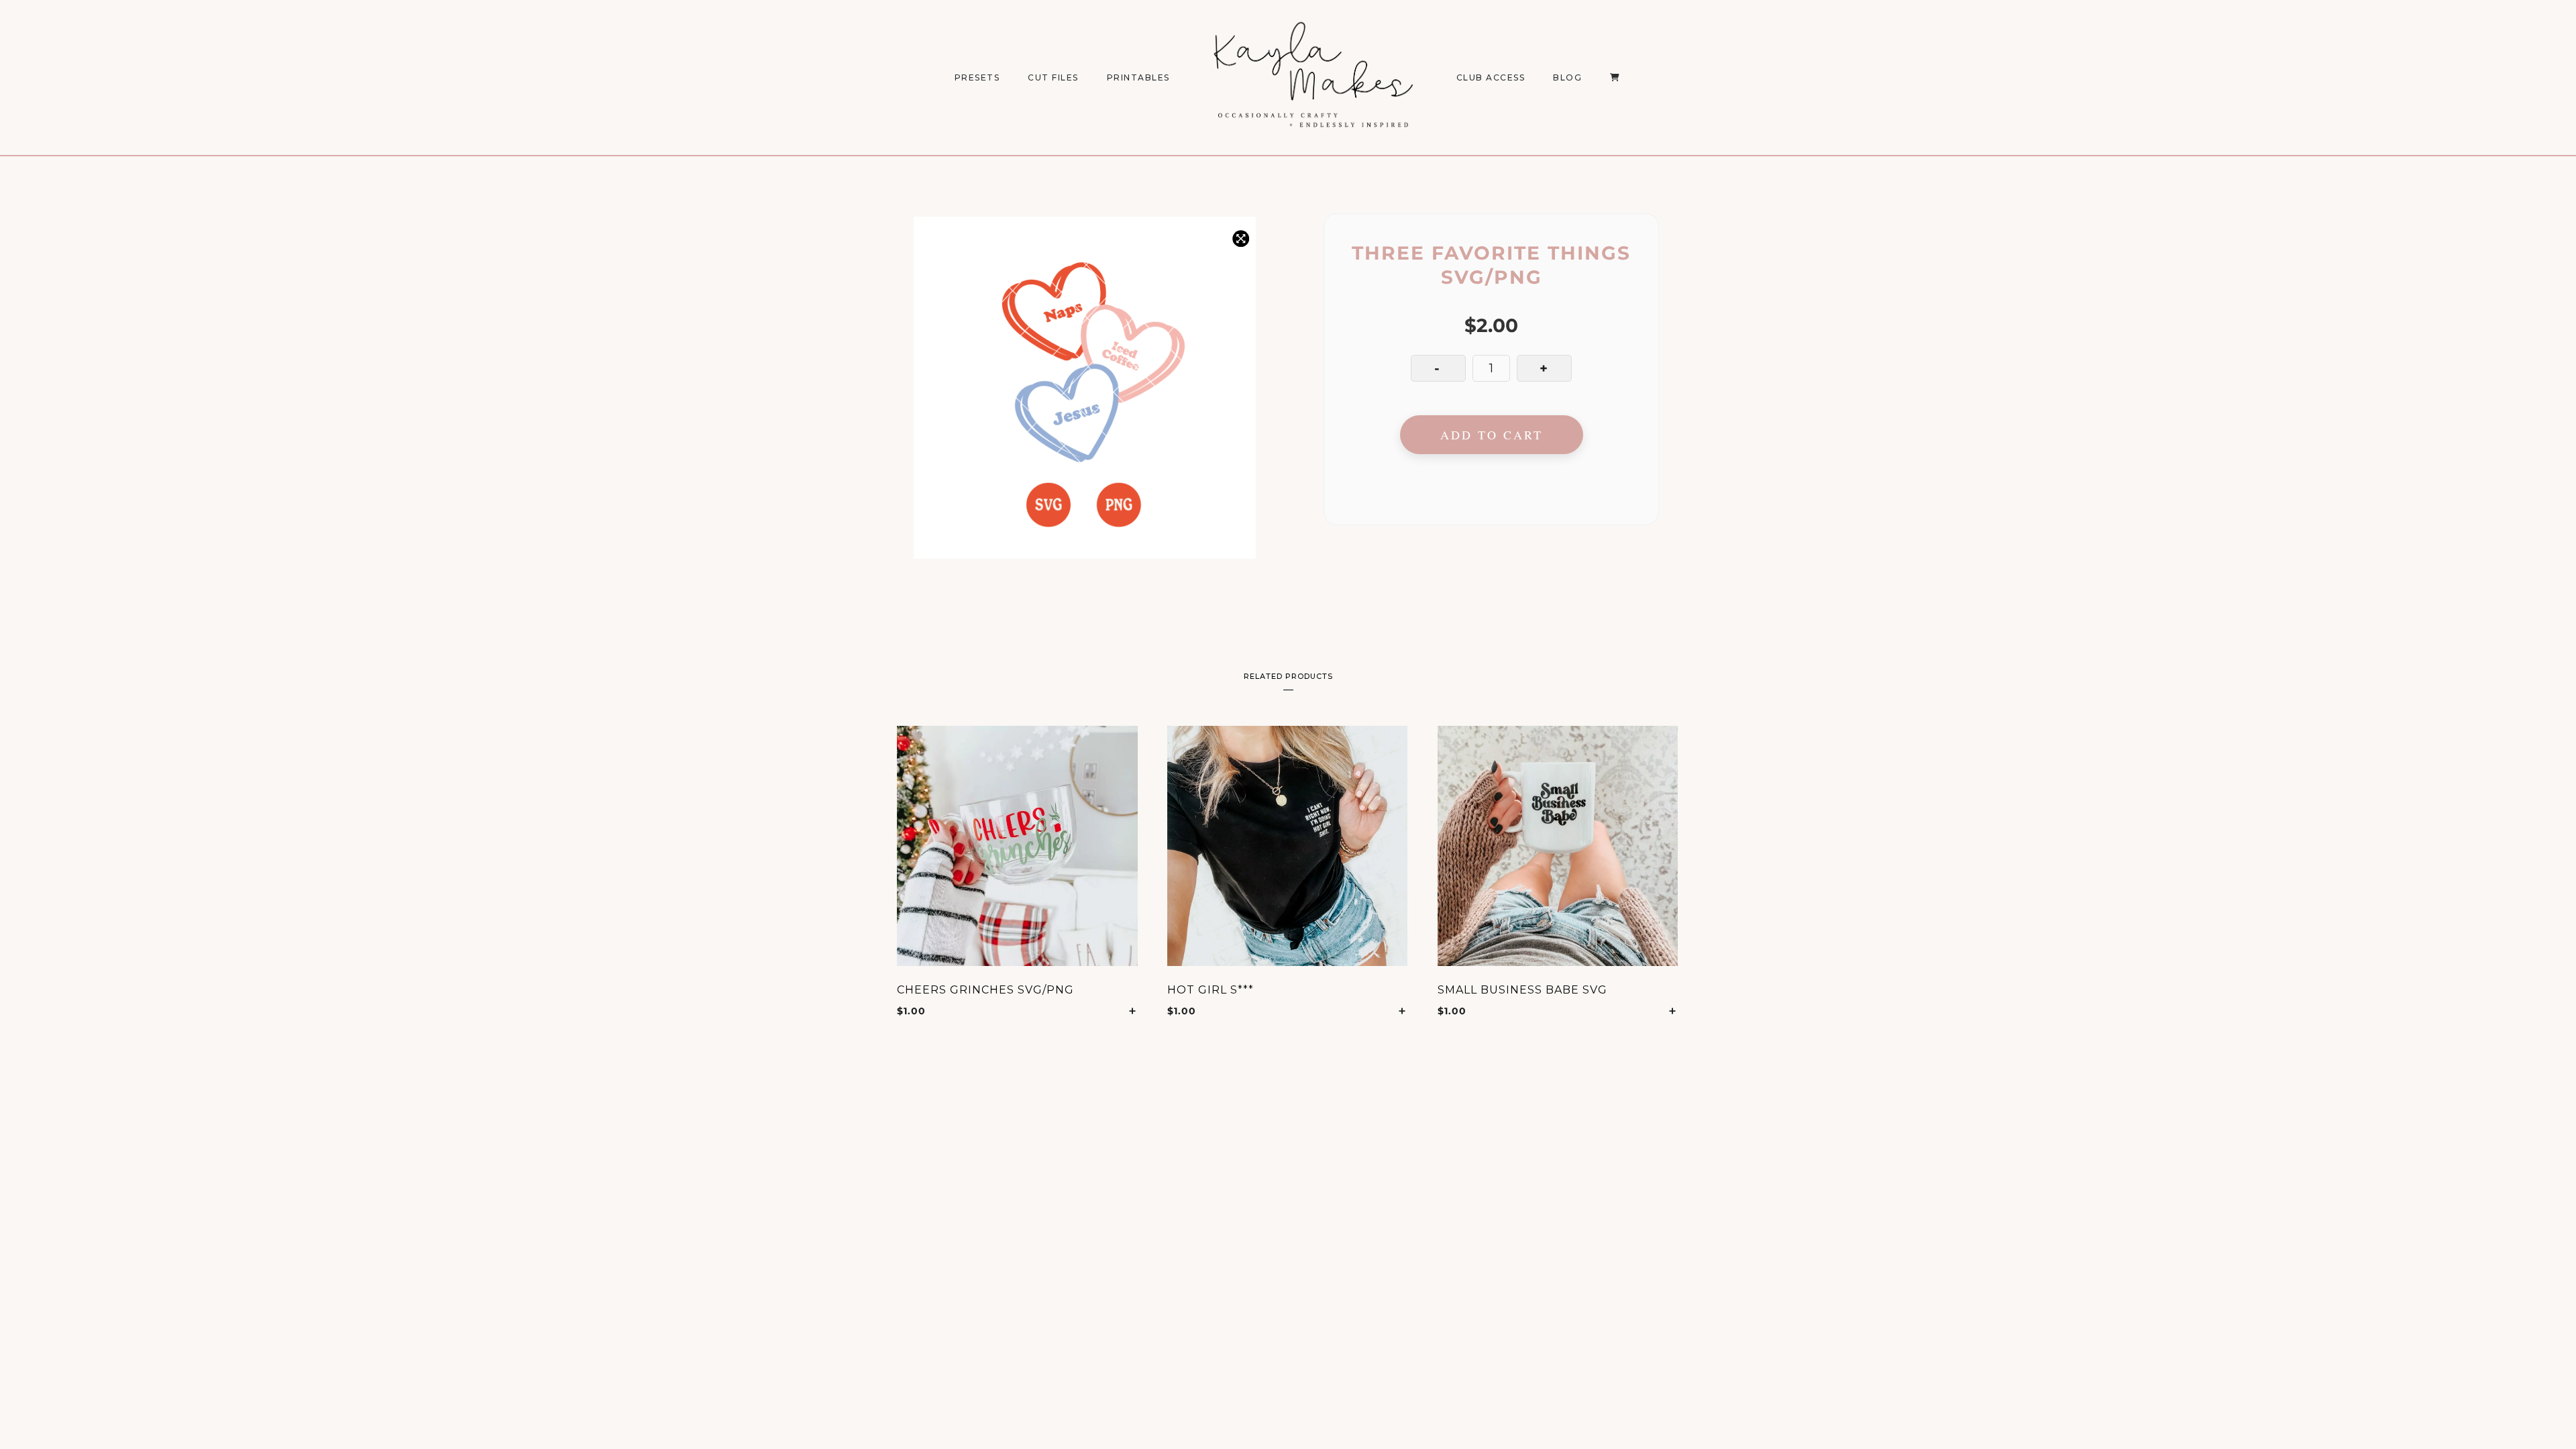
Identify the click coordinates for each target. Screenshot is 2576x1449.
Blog (1567, 77)
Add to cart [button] (1133, 1011)
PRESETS (977, 77)
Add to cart (1492, 435)
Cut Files (1053, 77)
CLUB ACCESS (1491, 77)
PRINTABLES (1138, 77)
